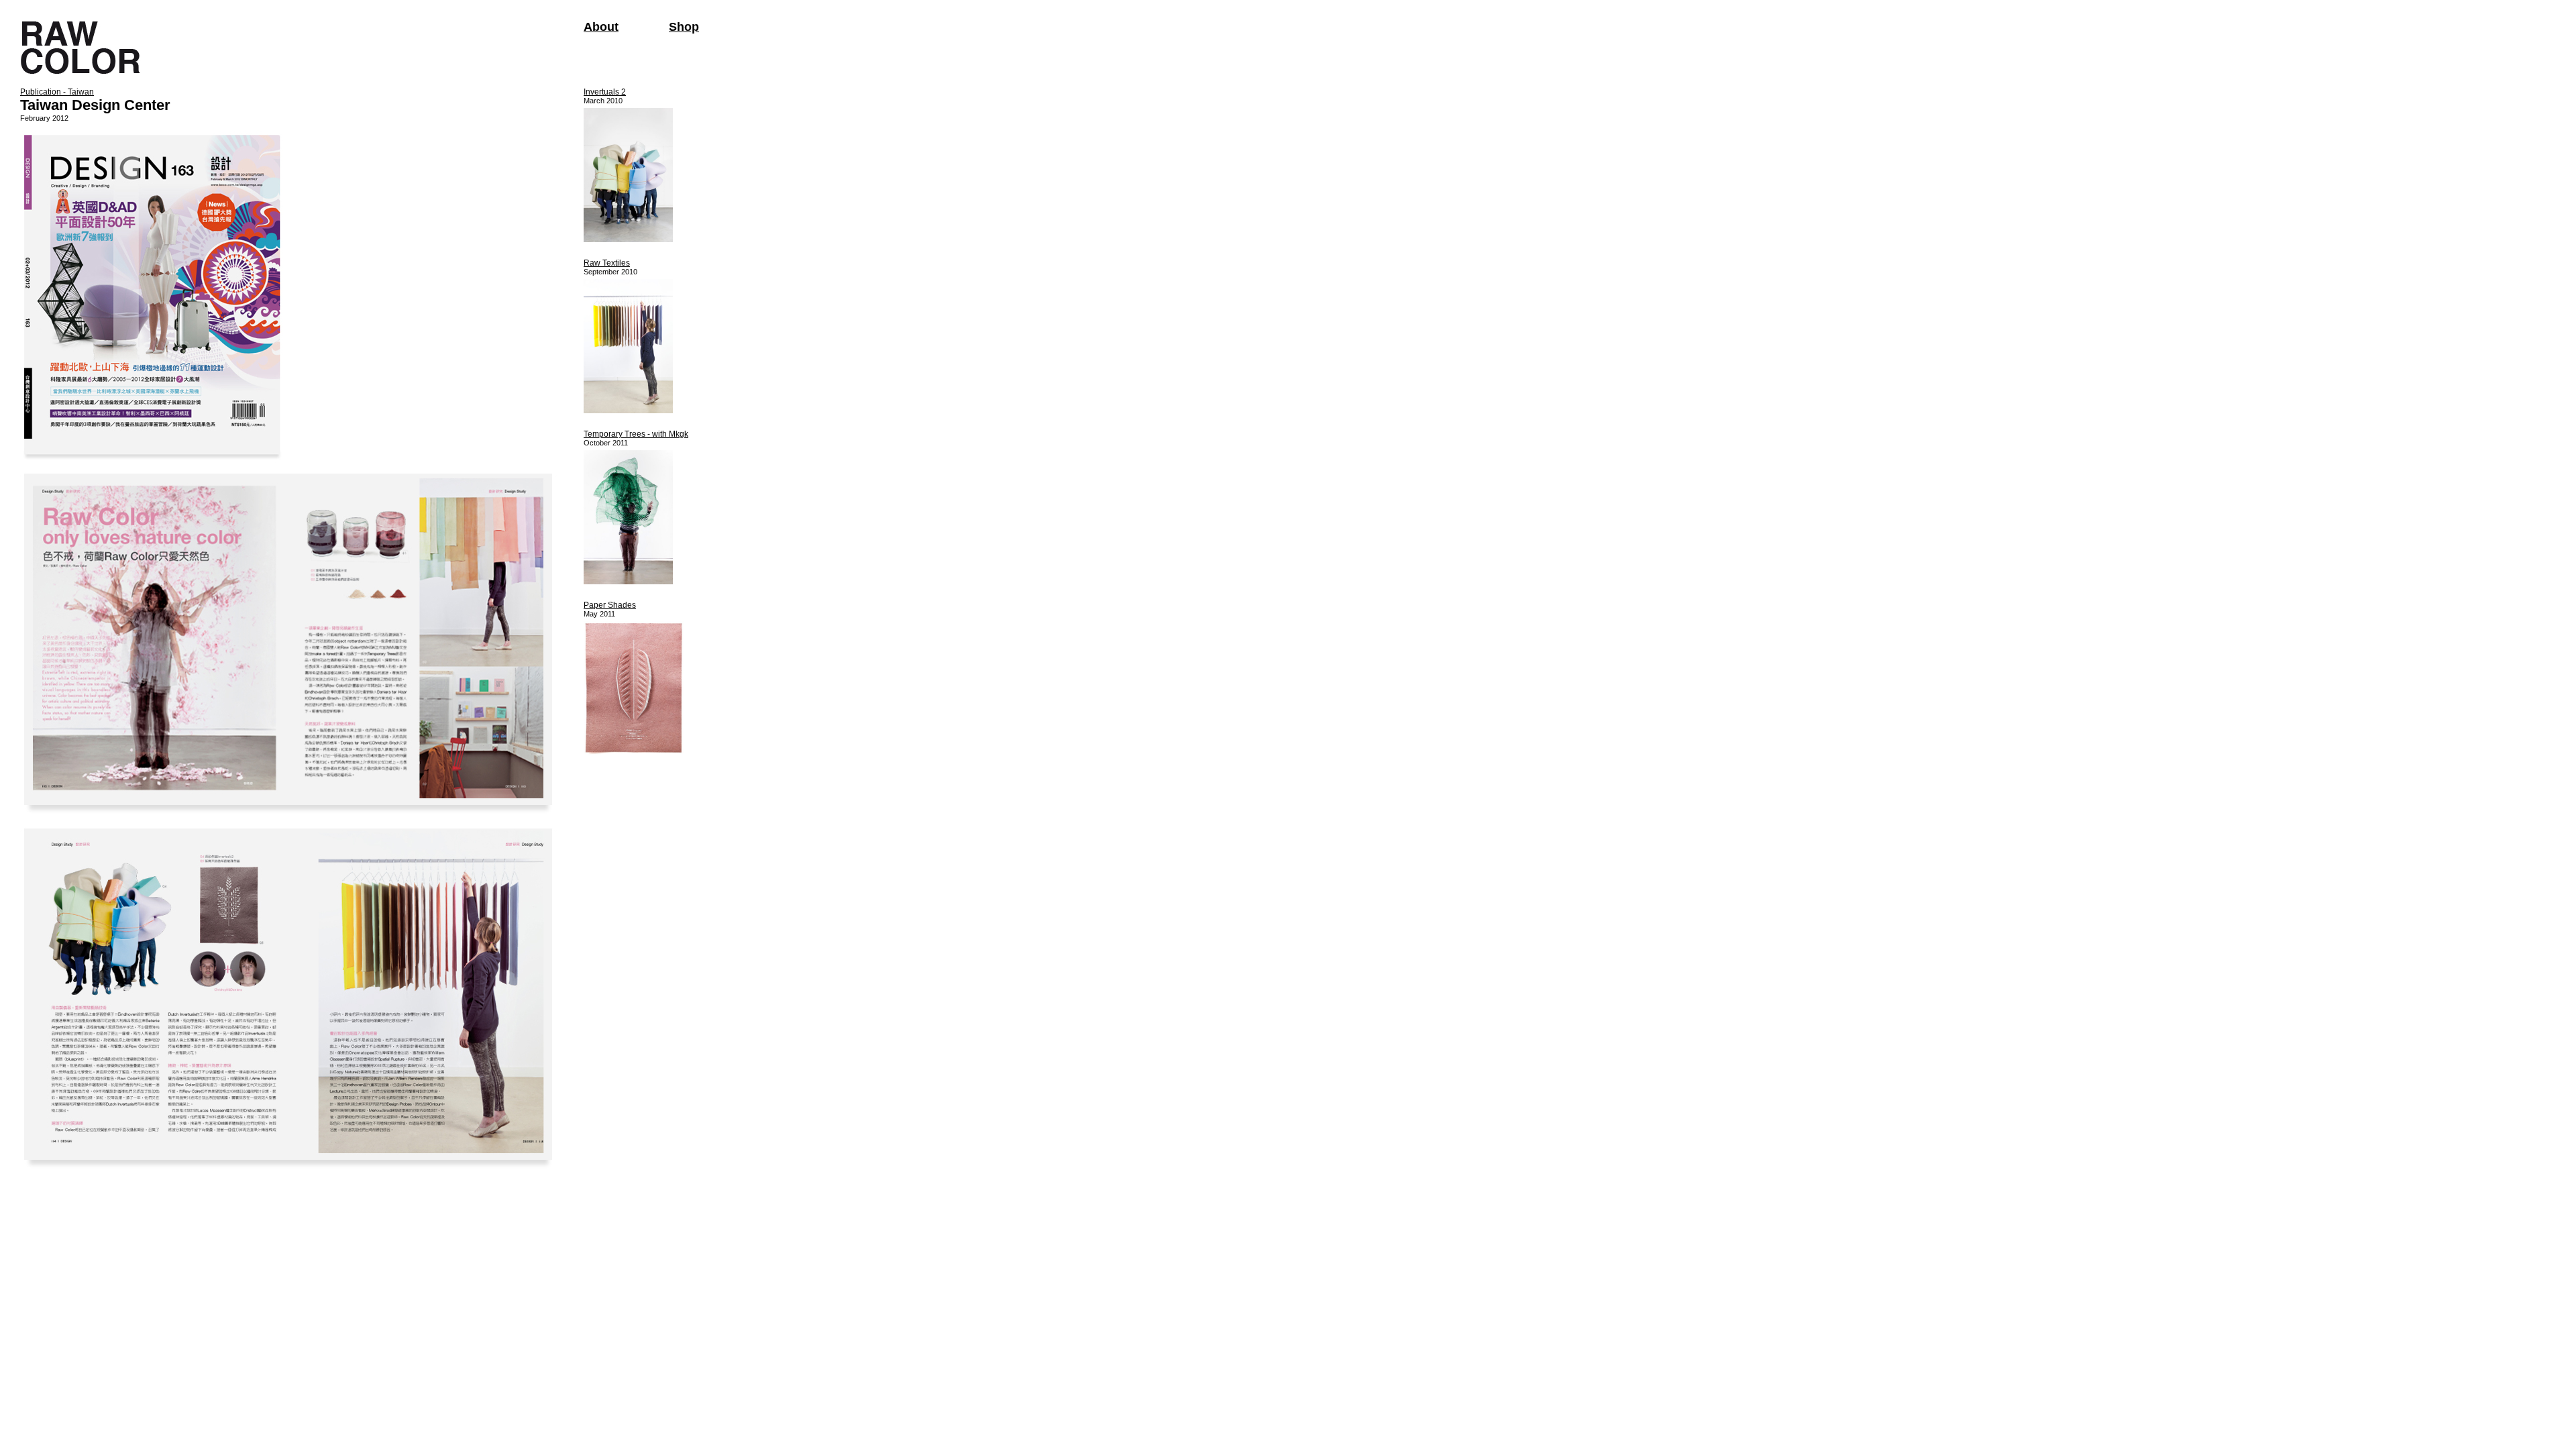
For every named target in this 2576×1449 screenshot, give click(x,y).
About (601, 27)
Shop (684, 27)
